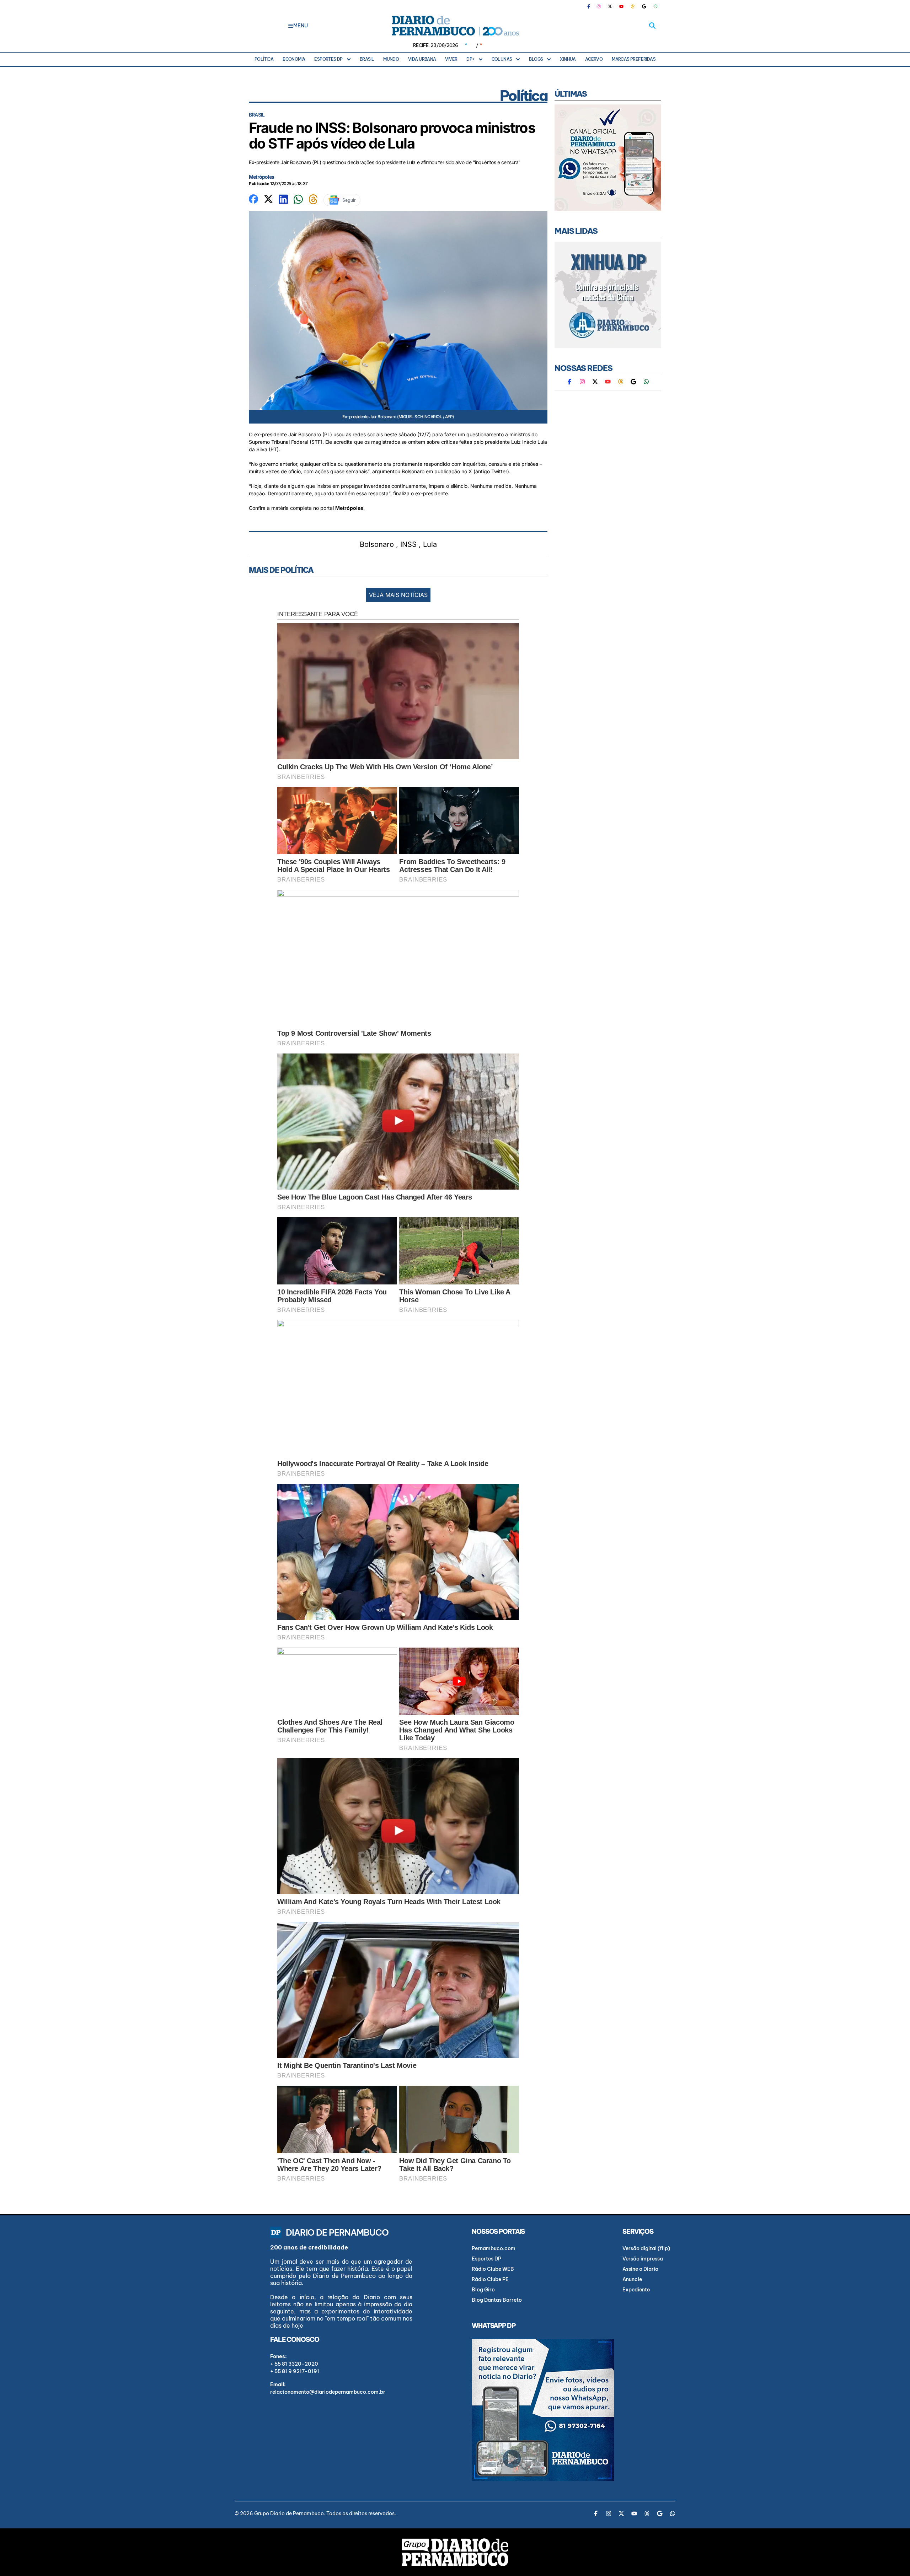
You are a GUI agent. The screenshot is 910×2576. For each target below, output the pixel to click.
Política (264, 59)
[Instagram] (599, 6)
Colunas (502, 59)
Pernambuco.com (494, 2248)
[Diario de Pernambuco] (455, 26)
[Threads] (633, 6)
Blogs (536, 59)
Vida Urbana (422, 59)
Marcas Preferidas (634, 59)
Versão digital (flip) (646, 2248)
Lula (430, 544)
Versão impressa (643, 2259)
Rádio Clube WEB (493, 2269)
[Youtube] (621, 6)
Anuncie (632, 2279)
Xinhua (568, 59)
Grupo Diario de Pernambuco (289, 2513)
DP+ (470, 59)
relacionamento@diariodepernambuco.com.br (328, 2392)
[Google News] (644, 6)
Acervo (594, 59)
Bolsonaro (377, 544)
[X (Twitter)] (610, 6)
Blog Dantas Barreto (497, 2300)
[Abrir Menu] (291, 26)
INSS (408, 544)
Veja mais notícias (398, 595)
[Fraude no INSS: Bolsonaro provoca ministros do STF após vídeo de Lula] (253, 198)
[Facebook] (591, 6)
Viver (451, 59)
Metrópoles (261, 177)
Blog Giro (483, 2290)
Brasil (367, 59)
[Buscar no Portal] (652, 26)
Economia (294, 59)
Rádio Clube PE (490, 2279)
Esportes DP (328, 59)
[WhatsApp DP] (655, 6)
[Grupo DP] (455, 2552)
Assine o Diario (640, 2269)
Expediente (636, 2290)
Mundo (391, 59)
